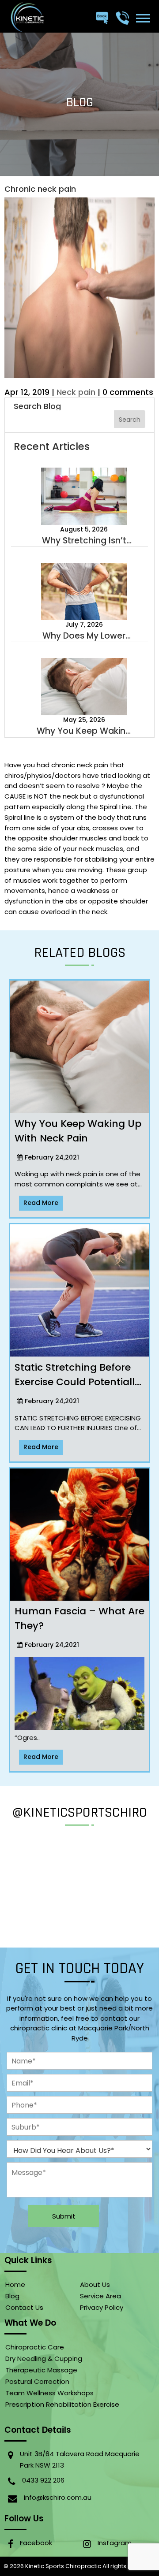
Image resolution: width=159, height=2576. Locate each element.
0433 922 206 (43, 2480)
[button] (143, 18)
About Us (95, 2284)
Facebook (36, 2543)
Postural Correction (37, 2381)
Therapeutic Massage (41, 2370)
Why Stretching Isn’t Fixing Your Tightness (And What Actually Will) (84, 541)
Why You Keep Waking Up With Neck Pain (84, 731)
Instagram (115, 2543)
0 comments (128, 392)
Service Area (100, 2296)
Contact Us (24, 2307)
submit (64, 2216)
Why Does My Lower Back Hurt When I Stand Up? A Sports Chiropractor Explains (84, 636)
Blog (12, 2296)
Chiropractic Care (35, 2347)
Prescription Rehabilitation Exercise (62, 2404)
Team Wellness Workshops (49, 2393)
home (15, 2284)
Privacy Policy (102, 2307)
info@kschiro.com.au (58, 2497)
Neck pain (76, 392)
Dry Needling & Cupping (44, 2359)
